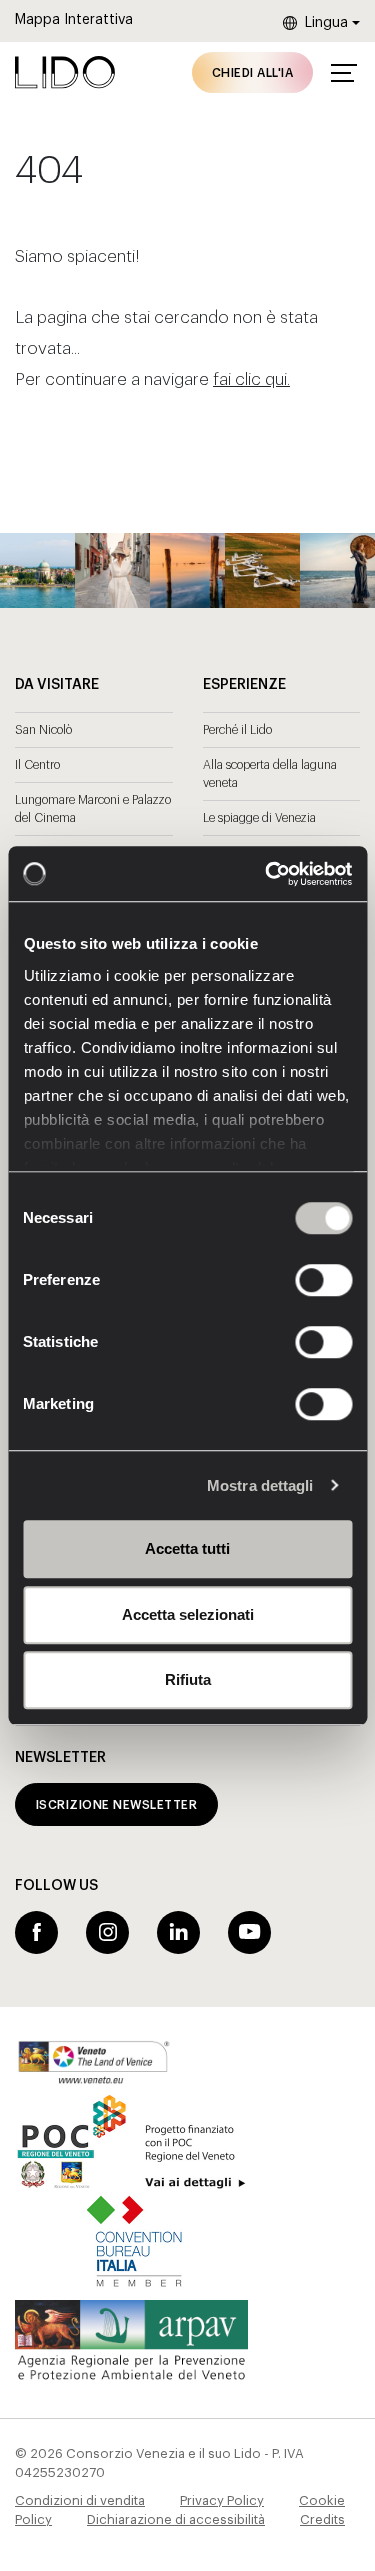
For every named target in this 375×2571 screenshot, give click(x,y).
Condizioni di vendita (80, 2500)
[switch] (301, 1280)
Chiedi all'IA (252, 73)
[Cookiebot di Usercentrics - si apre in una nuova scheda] (267, 874)
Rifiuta (188, 1679)
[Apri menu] (344, 73)
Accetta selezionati (188, 1614)
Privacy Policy (222, 2500)
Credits (322, 2519)
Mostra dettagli (260, 1485)
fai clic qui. (251, 379)
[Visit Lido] (65, 72)
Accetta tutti (187, 1548)
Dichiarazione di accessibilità (176, 2519)
